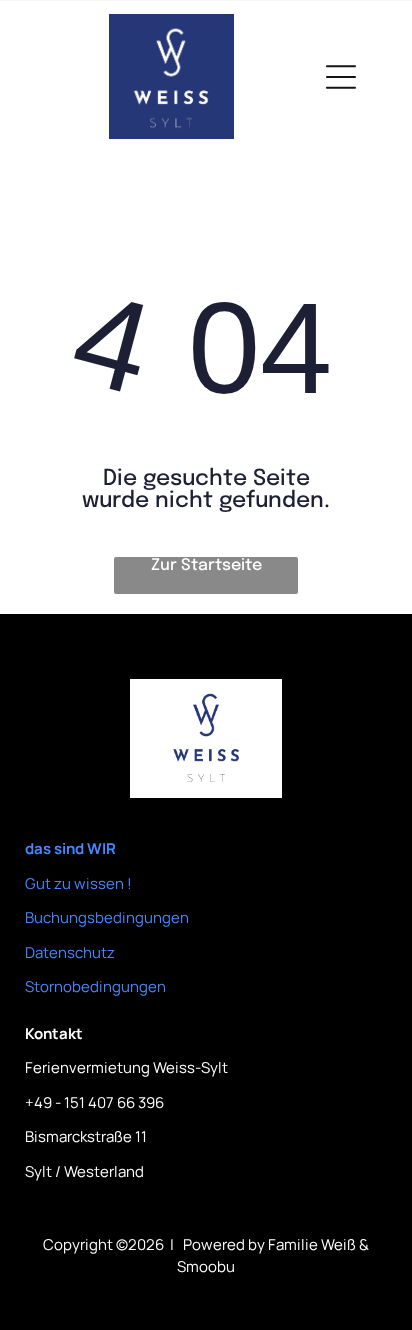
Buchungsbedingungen (107, 917)
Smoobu (206, 1266)
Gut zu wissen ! (78, 883)
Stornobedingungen (95, 986)
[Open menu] (341, 77)
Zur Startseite (206, 565)
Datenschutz (70, 952)
